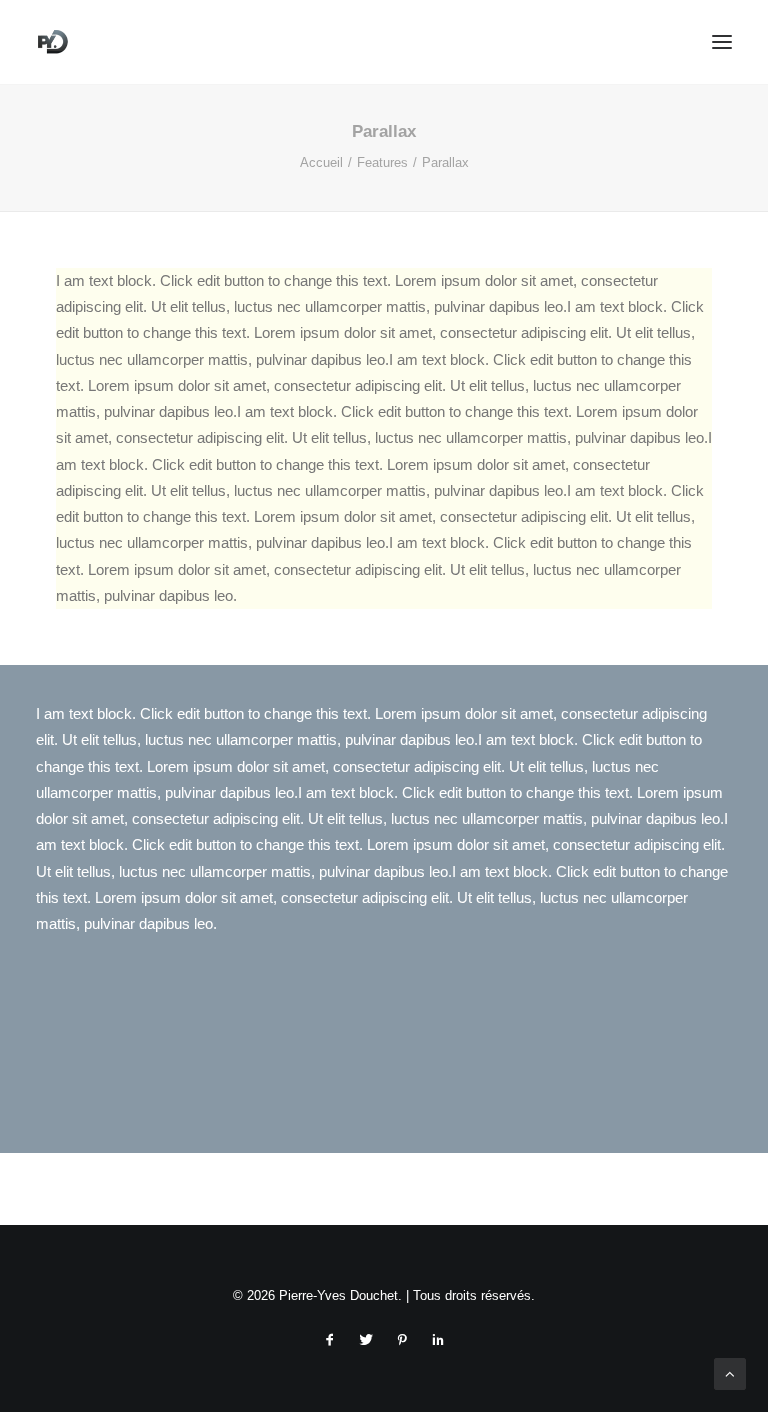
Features (382, 162)
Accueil (321, 162)
